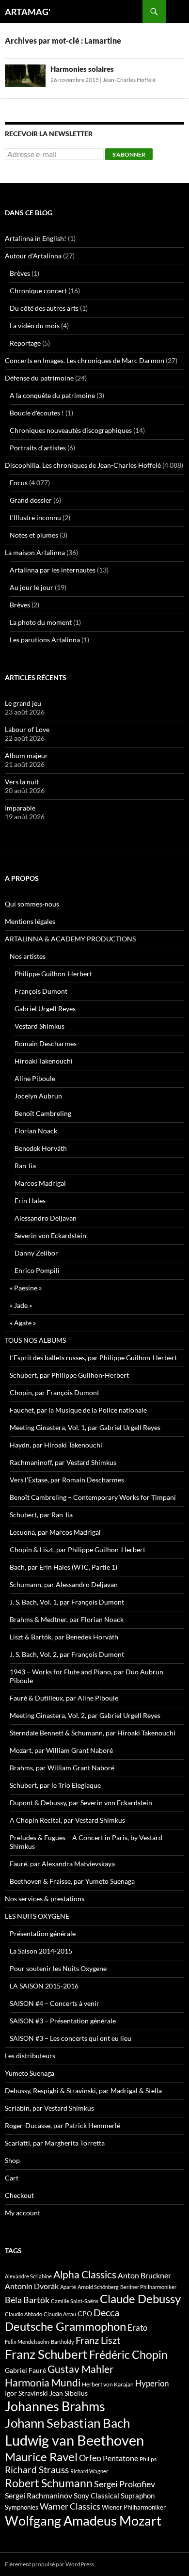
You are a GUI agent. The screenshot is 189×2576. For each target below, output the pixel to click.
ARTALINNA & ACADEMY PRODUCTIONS (70, 939)
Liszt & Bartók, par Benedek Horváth (64, 1637)
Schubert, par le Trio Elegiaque (55, 1785)
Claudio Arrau (60, 2314)
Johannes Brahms (55, 2406)
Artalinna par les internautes (53, 570)
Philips (148, 2459)
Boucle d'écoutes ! (37, 413)
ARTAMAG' (28, 12)
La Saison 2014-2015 (41, 1951)
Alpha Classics (85, 2274)
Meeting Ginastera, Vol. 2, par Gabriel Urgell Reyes (85, 1715)
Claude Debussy (140, 2298)
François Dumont (41, 991)
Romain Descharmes (46, 1043)
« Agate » (23, 1323)
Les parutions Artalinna (45, 640)
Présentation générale (43, 1933)
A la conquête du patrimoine (52, 395)
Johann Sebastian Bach (67, 2423)
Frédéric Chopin (128, 2354)
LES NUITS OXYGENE (37, 1916)
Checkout (19, 2195)
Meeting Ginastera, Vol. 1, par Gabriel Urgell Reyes (85, 1427)
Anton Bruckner (144, 2275)
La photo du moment (41, 622)
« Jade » (21, 1305)
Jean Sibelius (69, 2393)
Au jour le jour (31, 587)
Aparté (68, 2287)
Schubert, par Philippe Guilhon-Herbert (69, 1375)
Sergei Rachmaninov (39, 2496)
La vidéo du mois (35, 326)
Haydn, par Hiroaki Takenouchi (56, 1445)
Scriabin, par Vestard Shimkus (49, 2108)
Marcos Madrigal (40, 1183)
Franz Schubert (46, 2354)
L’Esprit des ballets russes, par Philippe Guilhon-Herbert (93, 1358)
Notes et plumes (34, 535)
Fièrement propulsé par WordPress (49, 2564)
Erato (137, 2328)
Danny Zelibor (36, 1253)
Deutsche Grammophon (65, 2326)
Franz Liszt (98, 2340)
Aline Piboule (35, 1078)
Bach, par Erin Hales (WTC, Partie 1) (63, 1567)
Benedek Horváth (41, 1148)
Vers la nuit (22, 782)
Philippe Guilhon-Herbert (53, 974)
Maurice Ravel (41, 2457)
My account (23, 2213)
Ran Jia (25, 1166)
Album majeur (26, 755)
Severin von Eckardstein (50, 1235)
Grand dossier (31, 500)
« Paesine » (26, 1288)
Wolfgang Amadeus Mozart (83, 2521)
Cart (12, 2178)
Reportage (25, 343)
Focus (19, 483)
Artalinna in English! (36, 238)
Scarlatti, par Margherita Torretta (55, 2143)
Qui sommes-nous (32, 904)
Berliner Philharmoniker (148, 2287)
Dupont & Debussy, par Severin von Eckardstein (81, 1803)
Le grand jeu (23, 703)
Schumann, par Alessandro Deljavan (64, 1584)
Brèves (20, 273)
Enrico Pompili (37, 1270)
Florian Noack (36, 1131)
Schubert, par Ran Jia (41, 1515)
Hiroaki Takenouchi (44, 1061)
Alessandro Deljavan (46, 1218)
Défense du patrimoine (39, 378)
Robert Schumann (49, 2483)
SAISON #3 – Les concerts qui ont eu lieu (71, 2038)
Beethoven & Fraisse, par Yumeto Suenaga (72, 1881)
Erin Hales (30, 1201)
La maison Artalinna (35, 552)
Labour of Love (27, 729)
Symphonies (22, 2507)
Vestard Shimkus (39, 1026)
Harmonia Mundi (43, 2382)
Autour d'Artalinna (33, 256)
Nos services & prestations (45, 1899)
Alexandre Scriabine (28, 2276)
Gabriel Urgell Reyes (45, 1009)
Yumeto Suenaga (30, 2073)
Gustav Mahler (80, 2369)
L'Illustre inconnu (35, 517)
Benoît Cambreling (43, 1113)
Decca (106, 2312)
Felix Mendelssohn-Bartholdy (39, 2342)
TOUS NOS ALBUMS (35, 1340)
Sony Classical (96, 2496)
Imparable (20, 808)
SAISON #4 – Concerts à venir (55, 2003)
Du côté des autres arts (44, 308)
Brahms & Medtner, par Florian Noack (67, 1619)
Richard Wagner (89, 2471)
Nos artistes (28, 956)
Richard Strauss (37, 2470)
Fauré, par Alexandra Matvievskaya (62, 1864)
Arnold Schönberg (98, 2287)
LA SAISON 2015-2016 (44, 1986)
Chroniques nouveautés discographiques (71, 430)
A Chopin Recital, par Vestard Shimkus (67, 1820)
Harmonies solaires (82, 69)
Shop (12, 2160)
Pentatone (120, 2458)
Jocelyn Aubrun (38, 1096)
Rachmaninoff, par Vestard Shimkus (63, 1462)
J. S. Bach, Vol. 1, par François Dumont (67, 1602)
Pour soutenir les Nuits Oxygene (58, 1968)
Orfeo (90, 2458)
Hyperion (152, 2384)
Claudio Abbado (24, 2314)
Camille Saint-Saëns (75, 2301)
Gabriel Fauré (25, 2370)
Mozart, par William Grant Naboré (61, 1750)
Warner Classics (70, 2506)
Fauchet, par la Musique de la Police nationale (78, 1410)
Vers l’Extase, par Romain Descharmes (67, 1480)
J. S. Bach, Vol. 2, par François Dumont (67, 1654)
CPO (85, 2314)
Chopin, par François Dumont (55, 1392)
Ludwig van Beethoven (74, 2440)
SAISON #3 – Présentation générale (63, 2021)
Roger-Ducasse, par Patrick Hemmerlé (63, 2125)
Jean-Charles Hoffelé (129, 80)
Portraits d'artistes (38, 448)
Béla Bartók (27, 2300)
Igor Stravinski (26, 2393)
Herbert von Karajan (108, 2384)
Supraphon (138, 2496)
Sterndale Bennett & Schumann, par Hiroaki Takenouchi (93, 1733)
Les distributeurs (30, 2056)
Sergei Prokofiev (125, 2484)
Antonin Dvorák (32, 2286)
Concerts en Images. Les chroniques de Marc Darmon (85, 360)
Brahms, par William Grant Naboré (62, 1768)
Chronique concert (38, 291)
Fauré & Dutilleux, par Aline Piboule (64, 1698)
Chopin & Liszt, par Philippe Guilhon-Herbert (78, 1550)
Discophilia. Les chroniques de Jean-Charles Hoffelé (83, 465)
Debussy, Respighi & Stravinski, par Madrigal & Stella (83, 2091)
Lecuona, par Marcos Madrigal (55, 1532)
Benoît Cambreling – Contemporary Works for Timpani (93, 1497)
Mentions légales (30, 921)
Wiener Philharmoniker (134, 2507)
